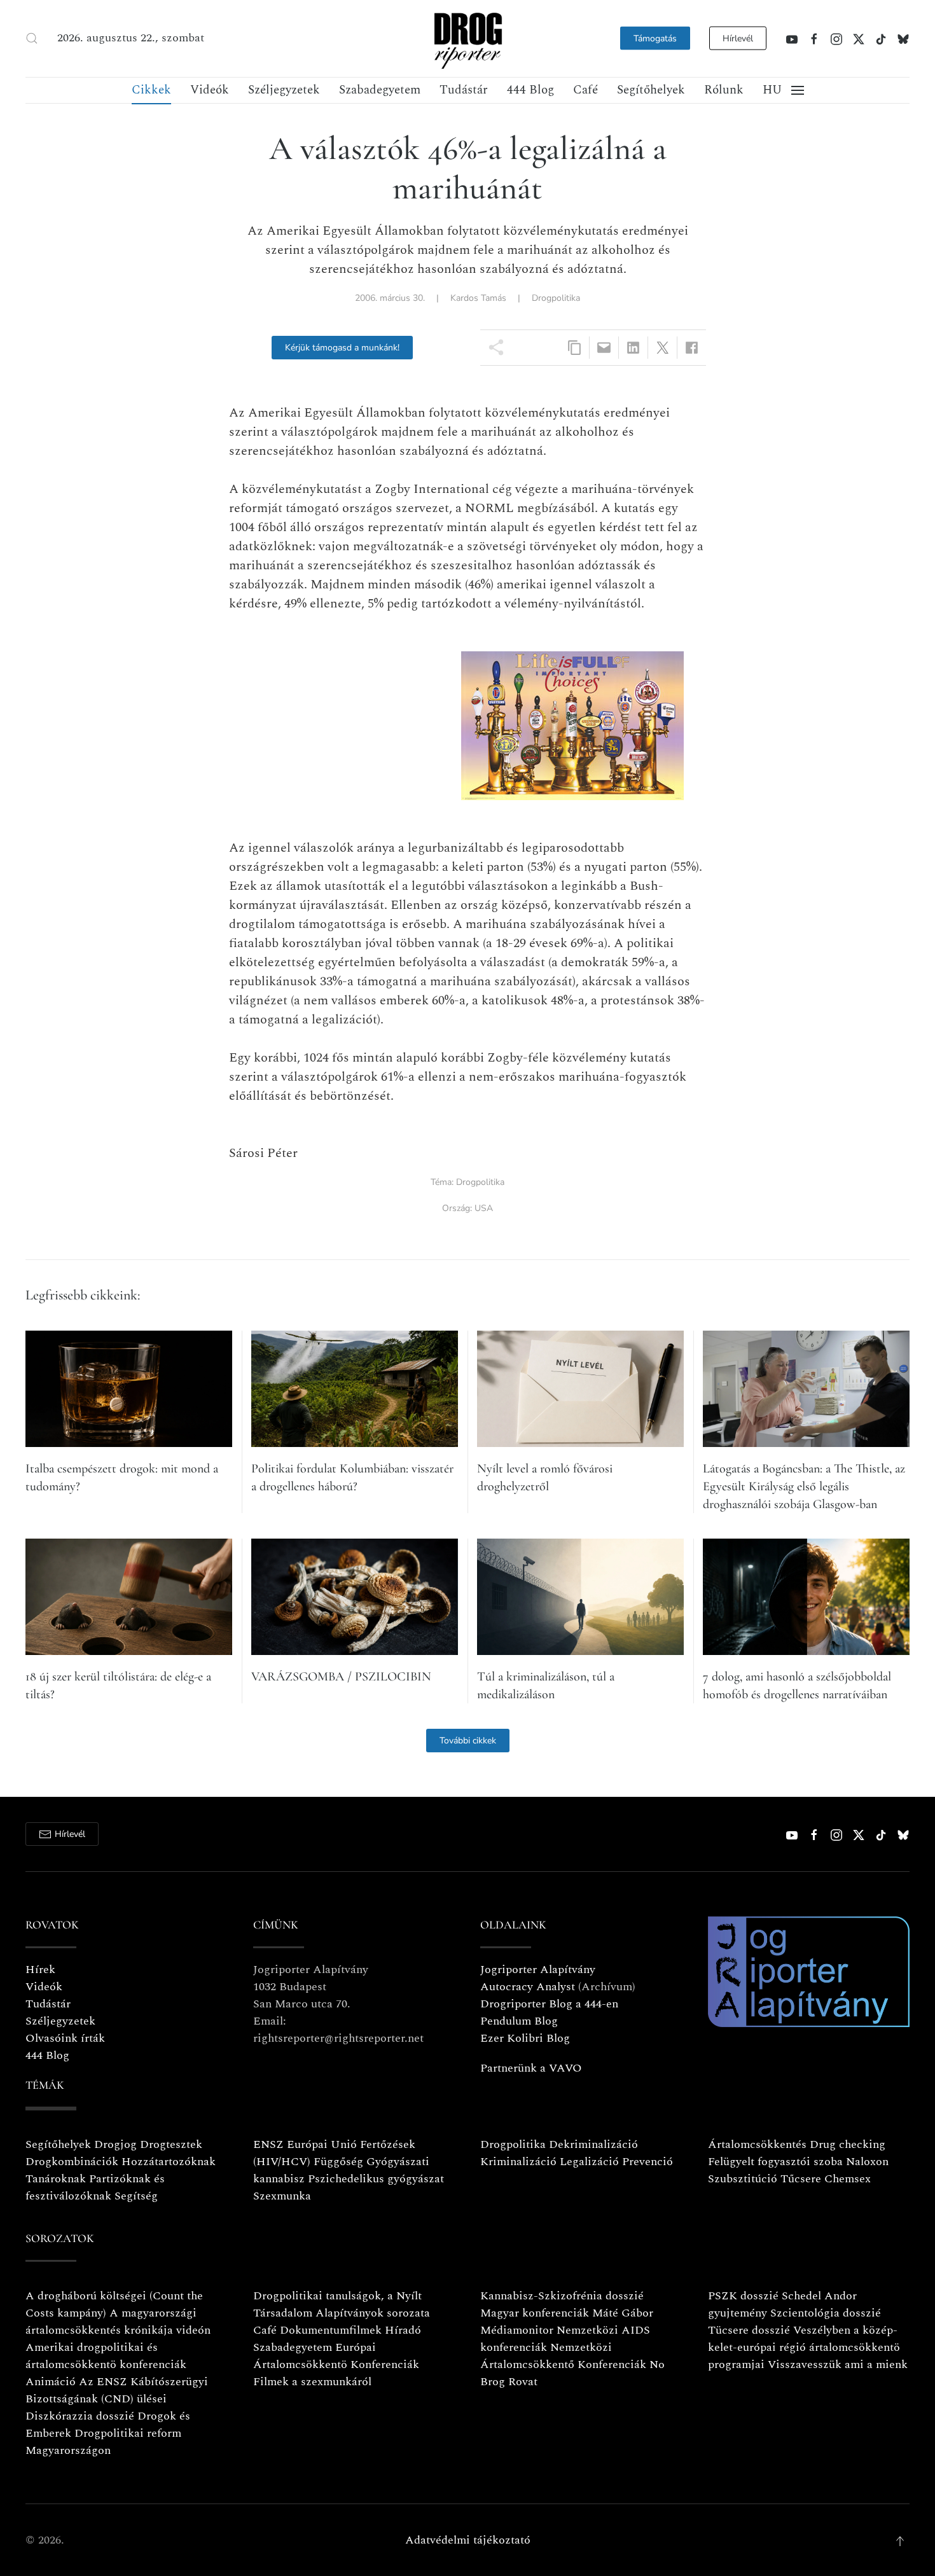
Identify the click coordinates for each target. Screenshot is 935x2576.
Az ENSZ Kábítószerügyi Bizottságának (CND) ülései (117, 2390)
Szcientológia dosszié (826, 2313)
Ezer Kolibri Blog (525, 2038)
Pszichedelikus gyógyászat (376, 2179)
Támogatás (655, 38)
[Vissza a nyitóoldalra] (468, 38)
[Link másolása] (575, 348)
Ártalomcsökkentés (757, 2144)
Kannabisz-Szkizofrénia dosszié (562, 2296)
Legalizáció (589, 2162)
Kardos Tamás (478, 298)
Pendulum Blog (519, 2021)
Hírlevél (738, 38)
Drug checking (848, 2144)
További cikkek (468, 1741)
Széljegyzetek (284, 90)
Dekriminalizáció (593, 2144)
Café (585, 90)
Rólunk (724, 90)
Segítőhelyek (651, 90)
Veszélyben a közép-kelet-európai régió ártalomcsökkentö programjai (804, 2347)
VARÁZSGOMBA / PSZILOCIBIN (341, 1677)
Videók (210, 90)
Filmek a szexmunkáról (312, 2382)
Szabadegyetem (380, 90)
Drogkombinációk (72, 2162)
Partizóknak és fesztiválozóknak (95, 2187)
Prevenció (646, 2162)
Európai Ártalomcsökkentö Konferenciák (336, 2356)
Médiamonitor (517, 2330)
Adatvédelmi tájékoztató (468, 2540)
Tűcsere (801, 2179)
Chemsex (848, 2179)
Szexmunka (282, 2196)
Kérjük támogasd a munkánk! (342, 348)
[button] (32, 38)
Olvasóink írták (65, 2038)
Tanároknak (56, 2179)
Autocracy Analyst (528, 1987)
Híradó (403, 2330)
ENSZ (268, 2144)
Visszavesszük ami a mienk (838, 2365)
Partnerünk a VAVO (531, 2068)
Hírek (40, 1970)
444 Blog (530, 90)
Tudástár (464, 90)
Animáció (51, 2382)
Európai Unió (322, 2144)
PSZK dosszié (743, 2296)
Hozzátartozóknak (169, 2162)
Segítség (136, 2196)
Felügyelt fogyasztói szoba (775, 2162)
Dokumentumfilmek (331, 2330)
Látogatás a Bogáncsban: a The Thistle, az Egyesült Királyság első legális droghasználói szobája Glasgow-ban (804, 1486)
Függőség (338, 2162)
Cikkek (151, 90)
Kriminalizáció (518, 2162)
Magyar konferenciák (535, 2313)
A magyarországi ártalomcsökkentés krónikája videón (118, 2322)
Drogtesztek (171, 2144)
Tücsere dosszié (749, 2330)
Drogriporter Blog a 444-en (549, 2004)
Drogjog (115, 2144)
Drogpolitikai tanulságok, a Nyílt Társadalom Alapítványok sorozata (342, 2304)
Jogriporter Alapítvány (538, 1970)
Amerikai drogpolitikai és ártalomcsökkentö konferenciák (106, 2356)
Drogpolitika (556, 298)
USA (484, 1208)
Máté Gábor (623, 2313)
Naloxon (867, 2162)
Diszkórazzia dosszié (80, 2416)
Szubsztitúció (743, 2179)
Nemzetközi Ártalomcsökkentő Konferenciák (563, 2356)
